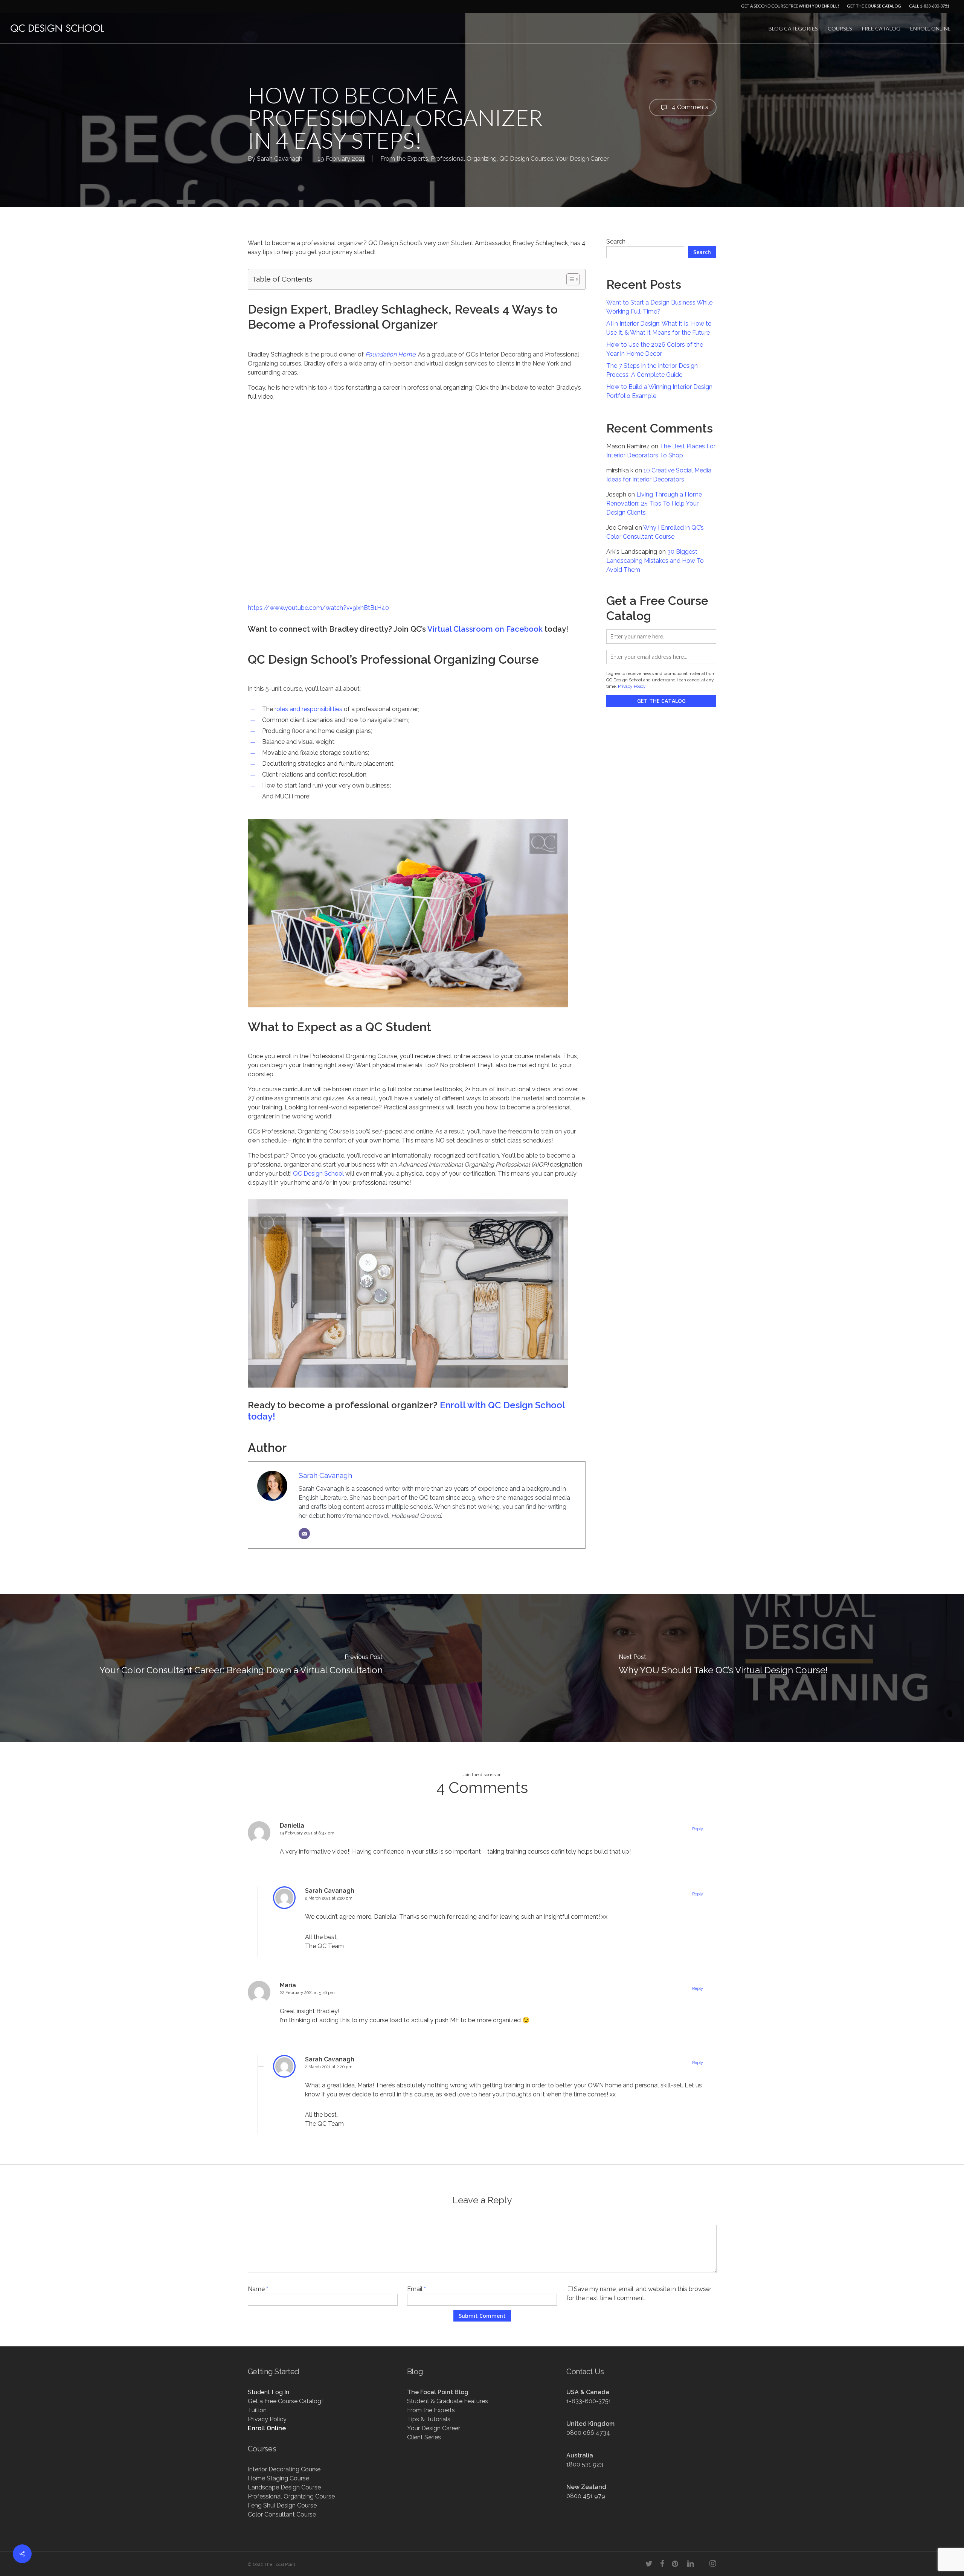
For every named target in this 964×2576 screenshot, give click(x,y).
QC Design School (318, 1174)
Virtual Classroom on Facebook (485, 629)
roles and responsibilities (308, 709)
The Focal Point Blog (438, 2392)
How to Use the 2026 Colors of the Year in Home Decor (655, 349)
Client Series (424, 2437)
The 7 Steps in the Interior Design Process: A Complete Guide (652, 370)
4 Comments (689, 107)
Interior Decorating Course (284, 2469)
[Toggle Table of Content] (569, 279)
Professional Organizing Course (291, 2496)
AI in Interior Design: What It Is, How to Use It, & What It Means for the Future (659, 328)
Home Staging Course (278, 2478)
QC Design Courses (526, 159)
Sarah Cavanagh (280, 159)
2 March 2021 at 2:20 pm (329, 1898)
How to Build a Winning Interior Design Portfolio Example (659, 391)
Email (416, 2289)
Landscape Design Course (284, 2487)
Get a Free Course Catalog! (285, 2401)
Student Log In (268, 2392)
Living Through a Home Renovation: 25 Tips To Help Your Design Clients (654, 503)
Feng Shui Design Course (282, 2505)
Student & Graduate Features (448, 2401)
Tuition (257, 2410)
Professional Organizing (464, 159)
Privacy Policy (632, 686)
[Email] (304, 1534)
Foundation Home (390, 354)
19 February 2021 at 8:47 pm (307, 1833)
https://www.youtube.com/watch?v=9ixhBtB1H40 (318, 608)
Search (616, 241)
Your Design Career (582, 159)
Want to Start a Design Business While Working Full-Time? (659, 307)
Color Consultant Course (282, 2514)
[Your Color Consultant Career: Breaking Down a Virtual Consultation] (241, 1668)
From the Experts (404, 159)
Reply (698, 1829)
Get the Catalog (661, 701)
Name (258, 2289)
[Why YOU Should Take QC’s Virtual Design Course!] (723, 1668)
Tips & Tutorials (429, 2419)
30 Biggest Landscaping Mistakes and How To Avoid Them (655, 561)
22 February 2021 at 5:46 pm (307, 1993)
